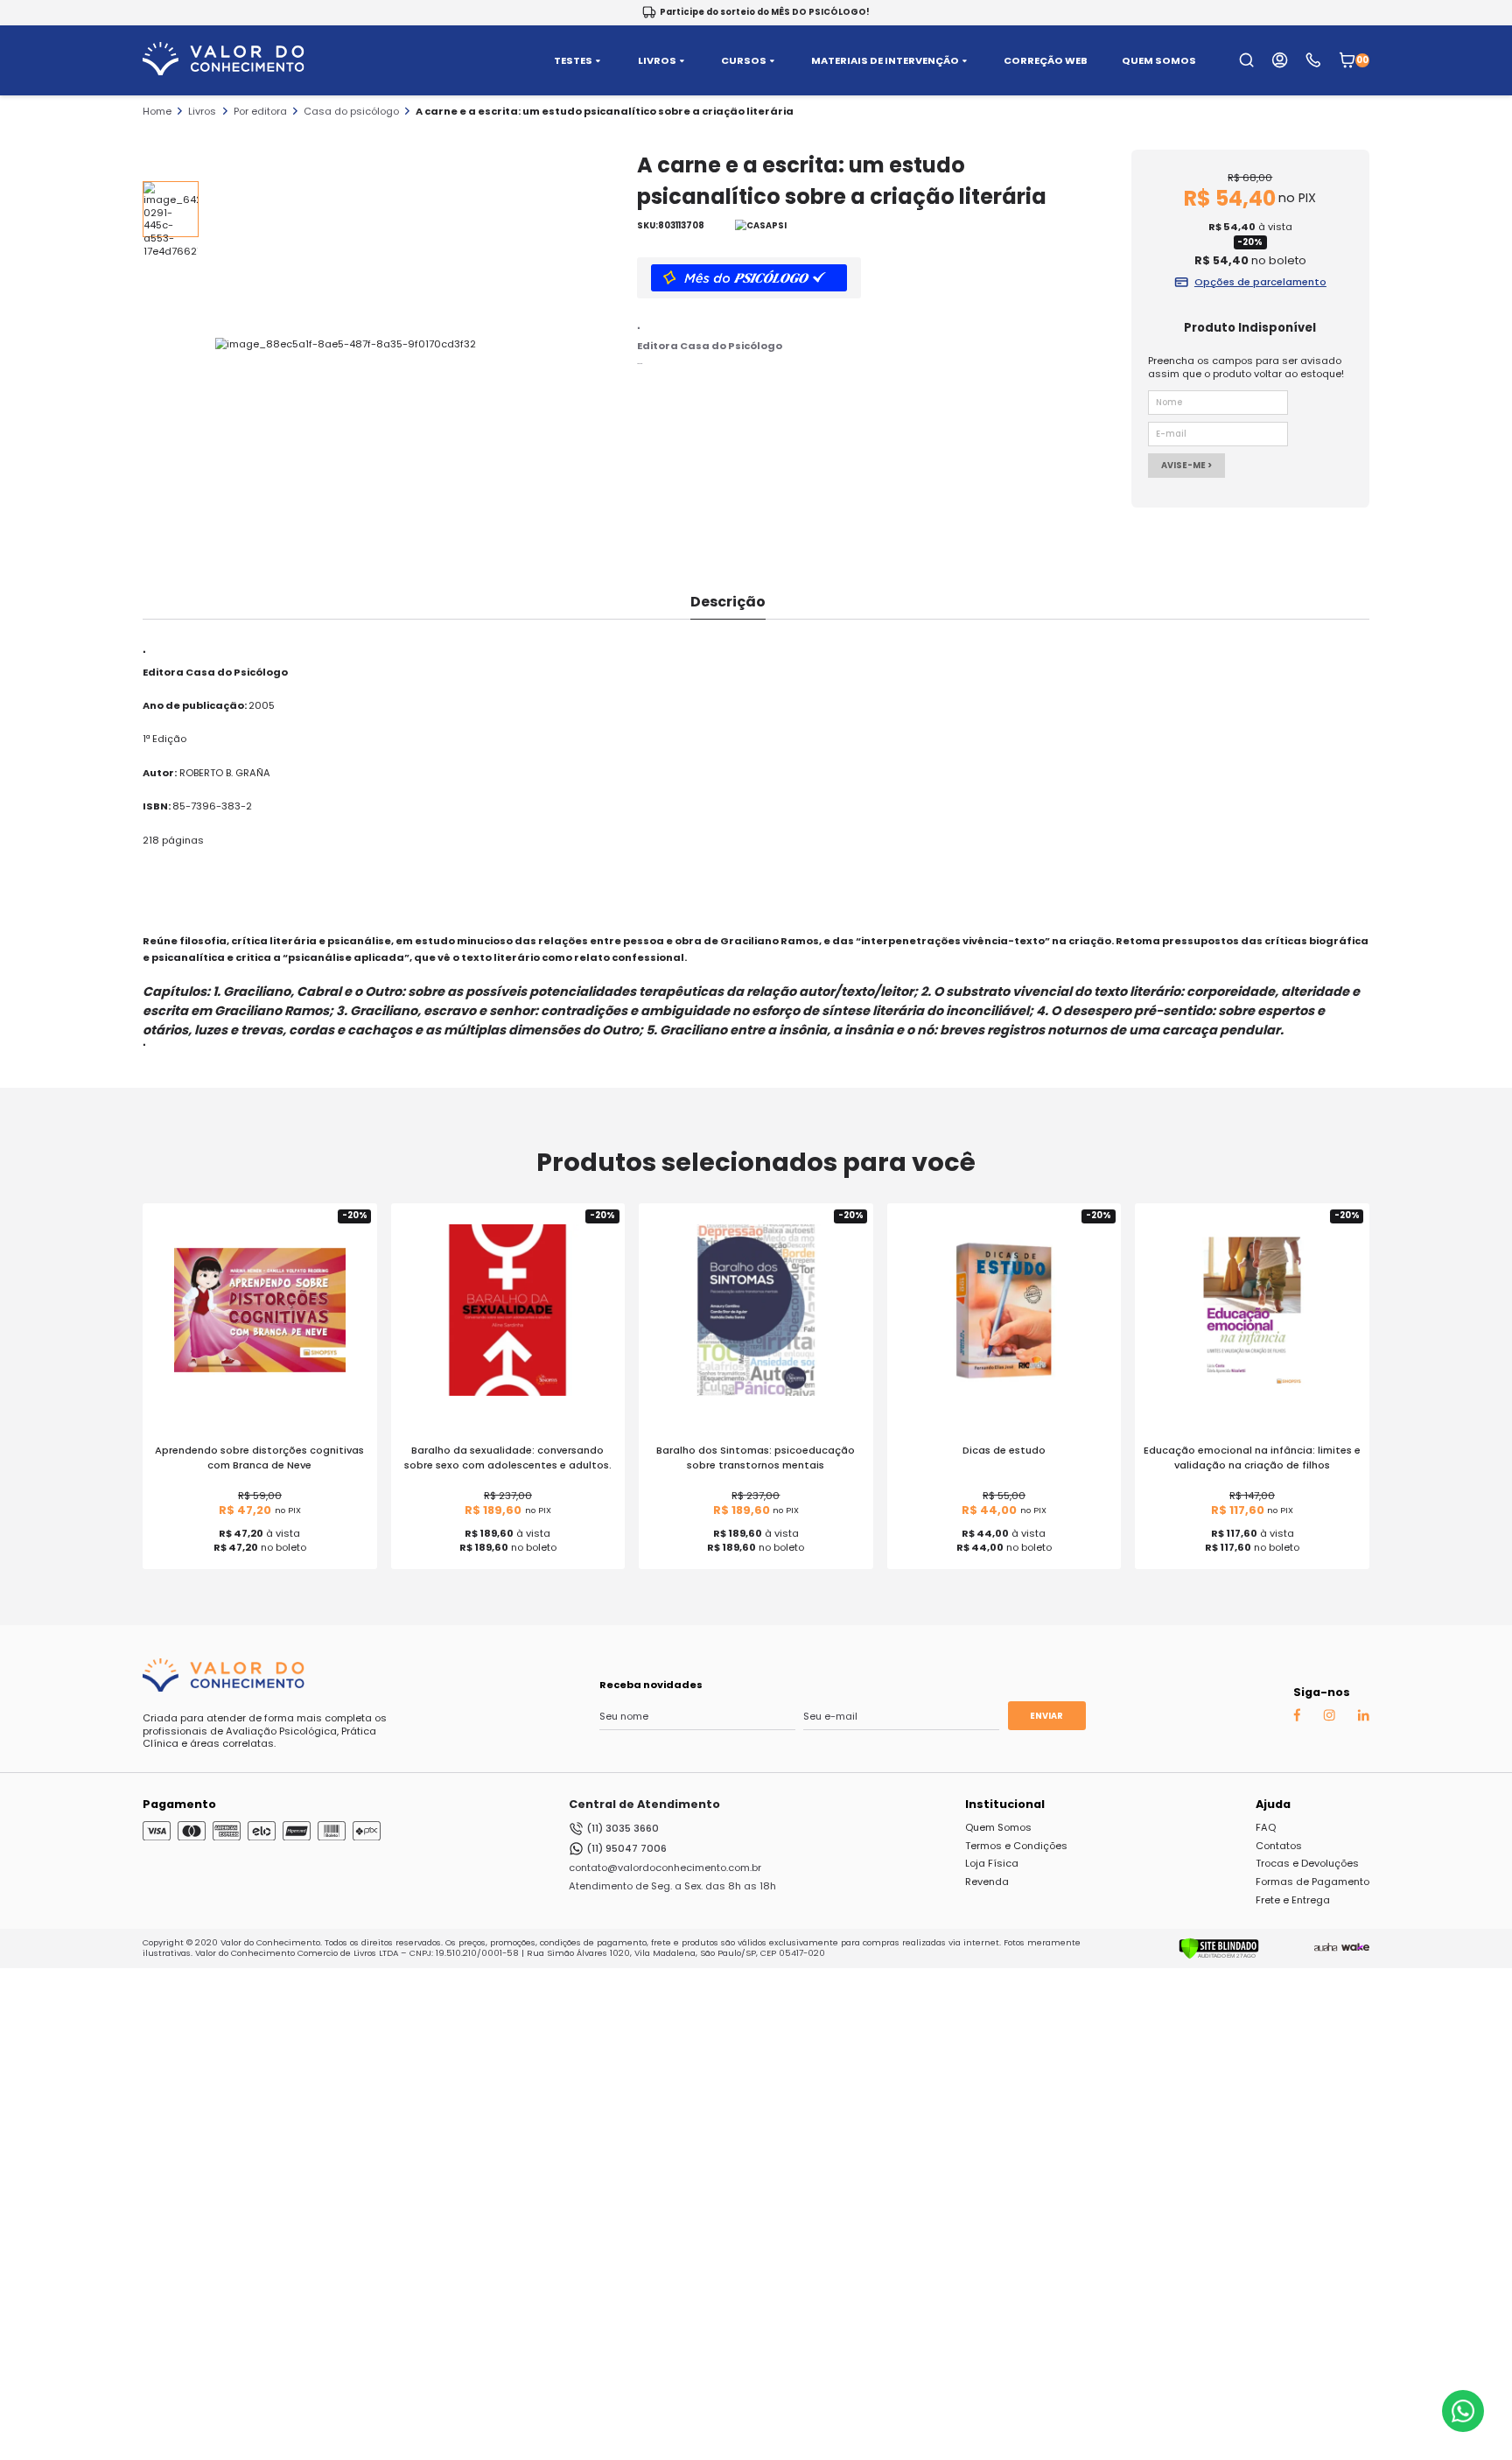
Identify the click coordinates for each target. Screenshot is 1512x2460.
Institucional (1005, 1804)
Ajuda (1273, 1804)
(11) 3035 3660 (623, 1828)
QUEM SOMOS (1159, 61)
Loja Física (992, 1863)
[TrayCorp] (1355, 1948)
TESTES (573, 61)
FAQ (1266, 1827)
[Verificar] (1219, 1956)
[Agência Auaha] (1326, 1948)
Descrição (728, 602)
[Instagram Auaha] (1329, 1718)
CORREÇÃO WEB (1046, 61)
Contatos (1279, 1846)
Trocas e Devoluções (1307, 1863)
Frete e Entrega (1293, 1900)
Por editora (260, 111)
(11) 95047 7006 (626, 1848)
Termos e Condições (1016, 1846)
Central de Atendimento (644, 1804)
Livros (202, 111)
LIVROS (657, 61)
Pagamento (179, 1804)
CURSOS (744, 61)
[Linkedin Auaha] (1363, 1718)
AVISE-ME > (1186, 465)
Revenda (987, 1882)
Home (157, 111)
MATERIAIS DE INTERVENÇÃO (885, 61)
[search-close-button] (1478, 70)
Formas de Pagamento (1312, 1882)
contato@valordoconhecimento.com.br (665, 1868)
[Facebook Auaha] (1297, 1719)
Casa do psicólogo (351, 111)
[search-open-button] (1246, 60)
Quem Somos (998, 1827)
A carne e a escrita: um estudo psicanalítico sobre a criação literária (605, 111)
